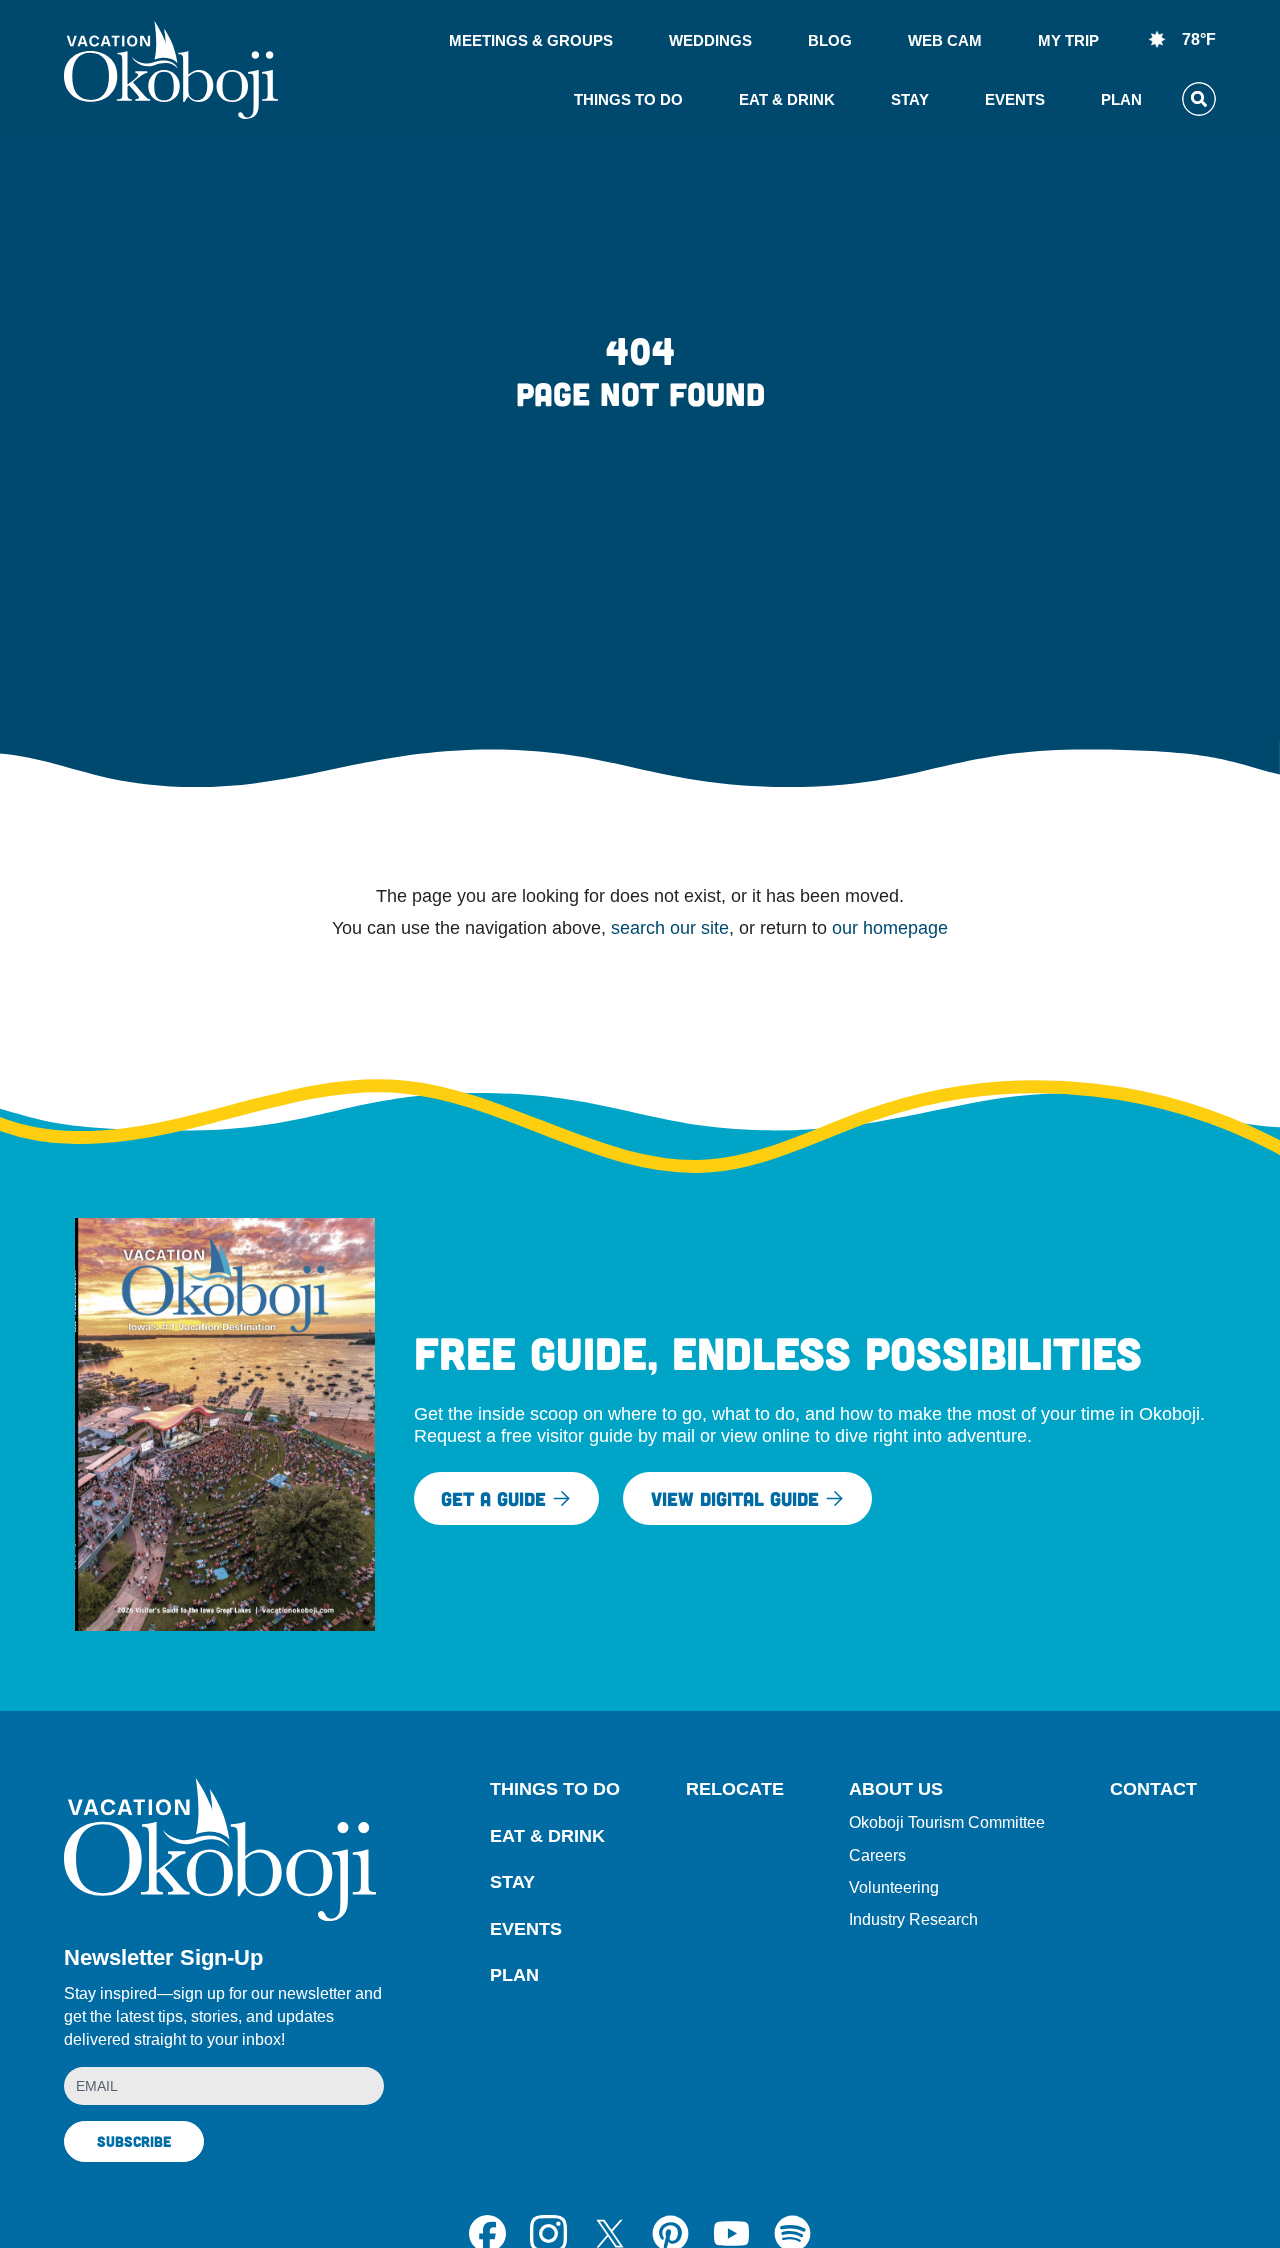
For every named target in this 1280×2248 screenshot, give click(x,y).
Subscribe (134, 2141)
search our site (670, 928)
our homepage (890, 928)
